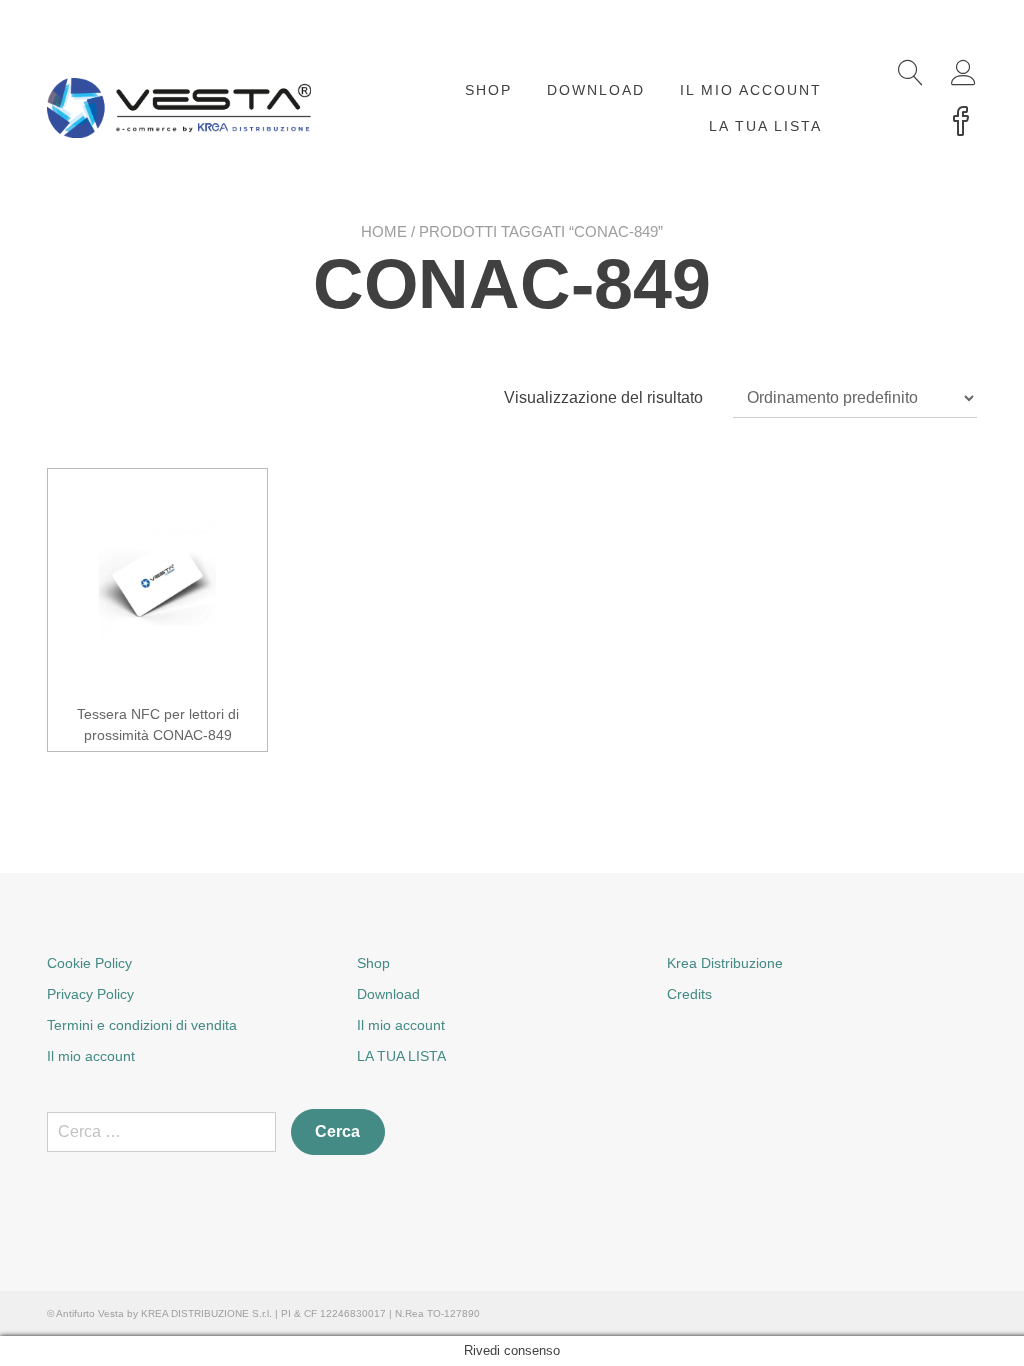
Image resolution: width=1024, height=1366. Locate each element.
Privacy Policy (90, 994)
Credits (689, 994)
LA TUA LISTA (765, 126)
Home (384, 231)
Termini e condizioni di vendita (142, 1025)
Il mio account (751, 90)
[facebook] (961, 123)
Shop (488, 90)
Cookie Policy (89, 963)
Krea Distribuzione (725, 963)
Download (596, 90)
